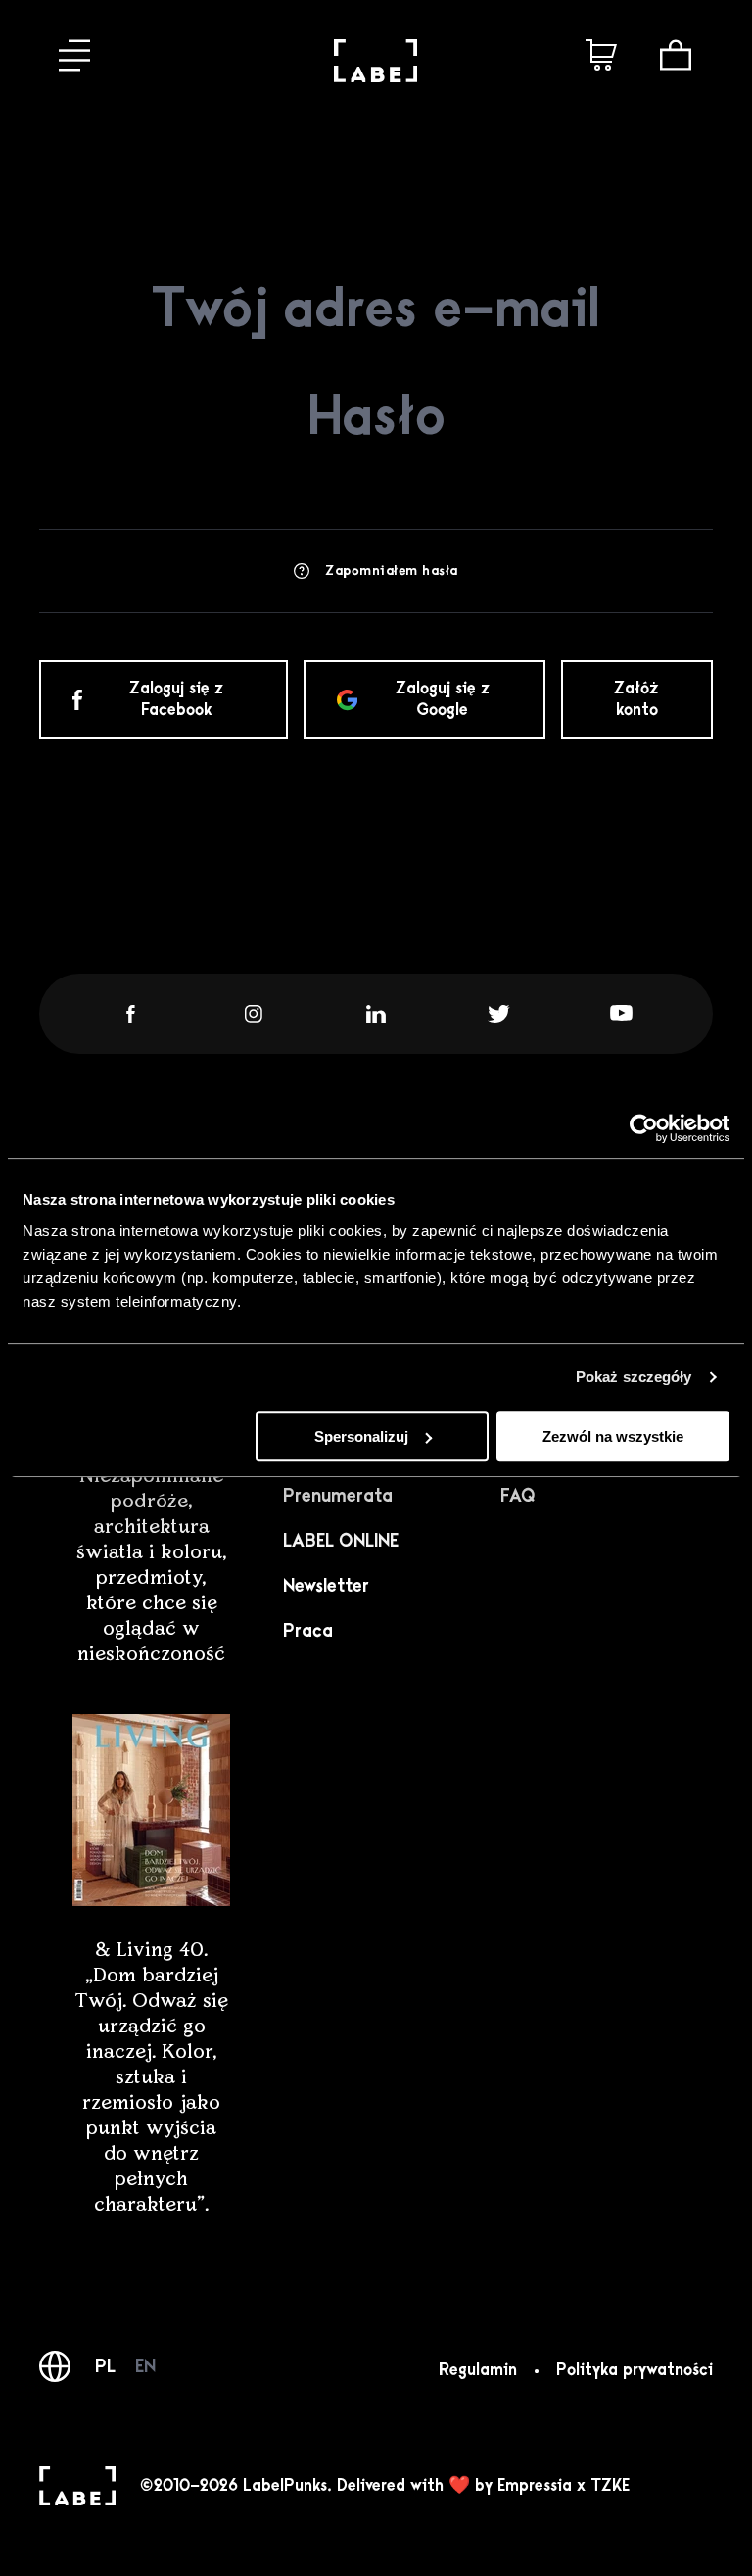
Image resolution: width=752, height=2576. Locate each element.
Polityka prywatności (634, 2370)
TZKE (610, 2486)
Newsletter (326, 1586)
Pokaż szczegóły (634, 1377)
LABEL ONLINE (341, 1541)
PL (105, 2366)
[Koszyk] (676, 55)
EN (145, 2366)
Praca (308, 1631)
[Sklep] (601, 55)
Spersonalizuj (361, 1436)
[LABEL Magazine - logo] (376, 77)
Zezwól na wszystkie (613, 1436)
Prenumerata (338, 1496)
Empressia (535, 2486)
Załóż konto (636, 699)
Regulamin (478, 2370)
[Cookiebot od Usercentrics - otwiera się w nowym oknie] (644, 1128)
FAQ (518, 1496)
